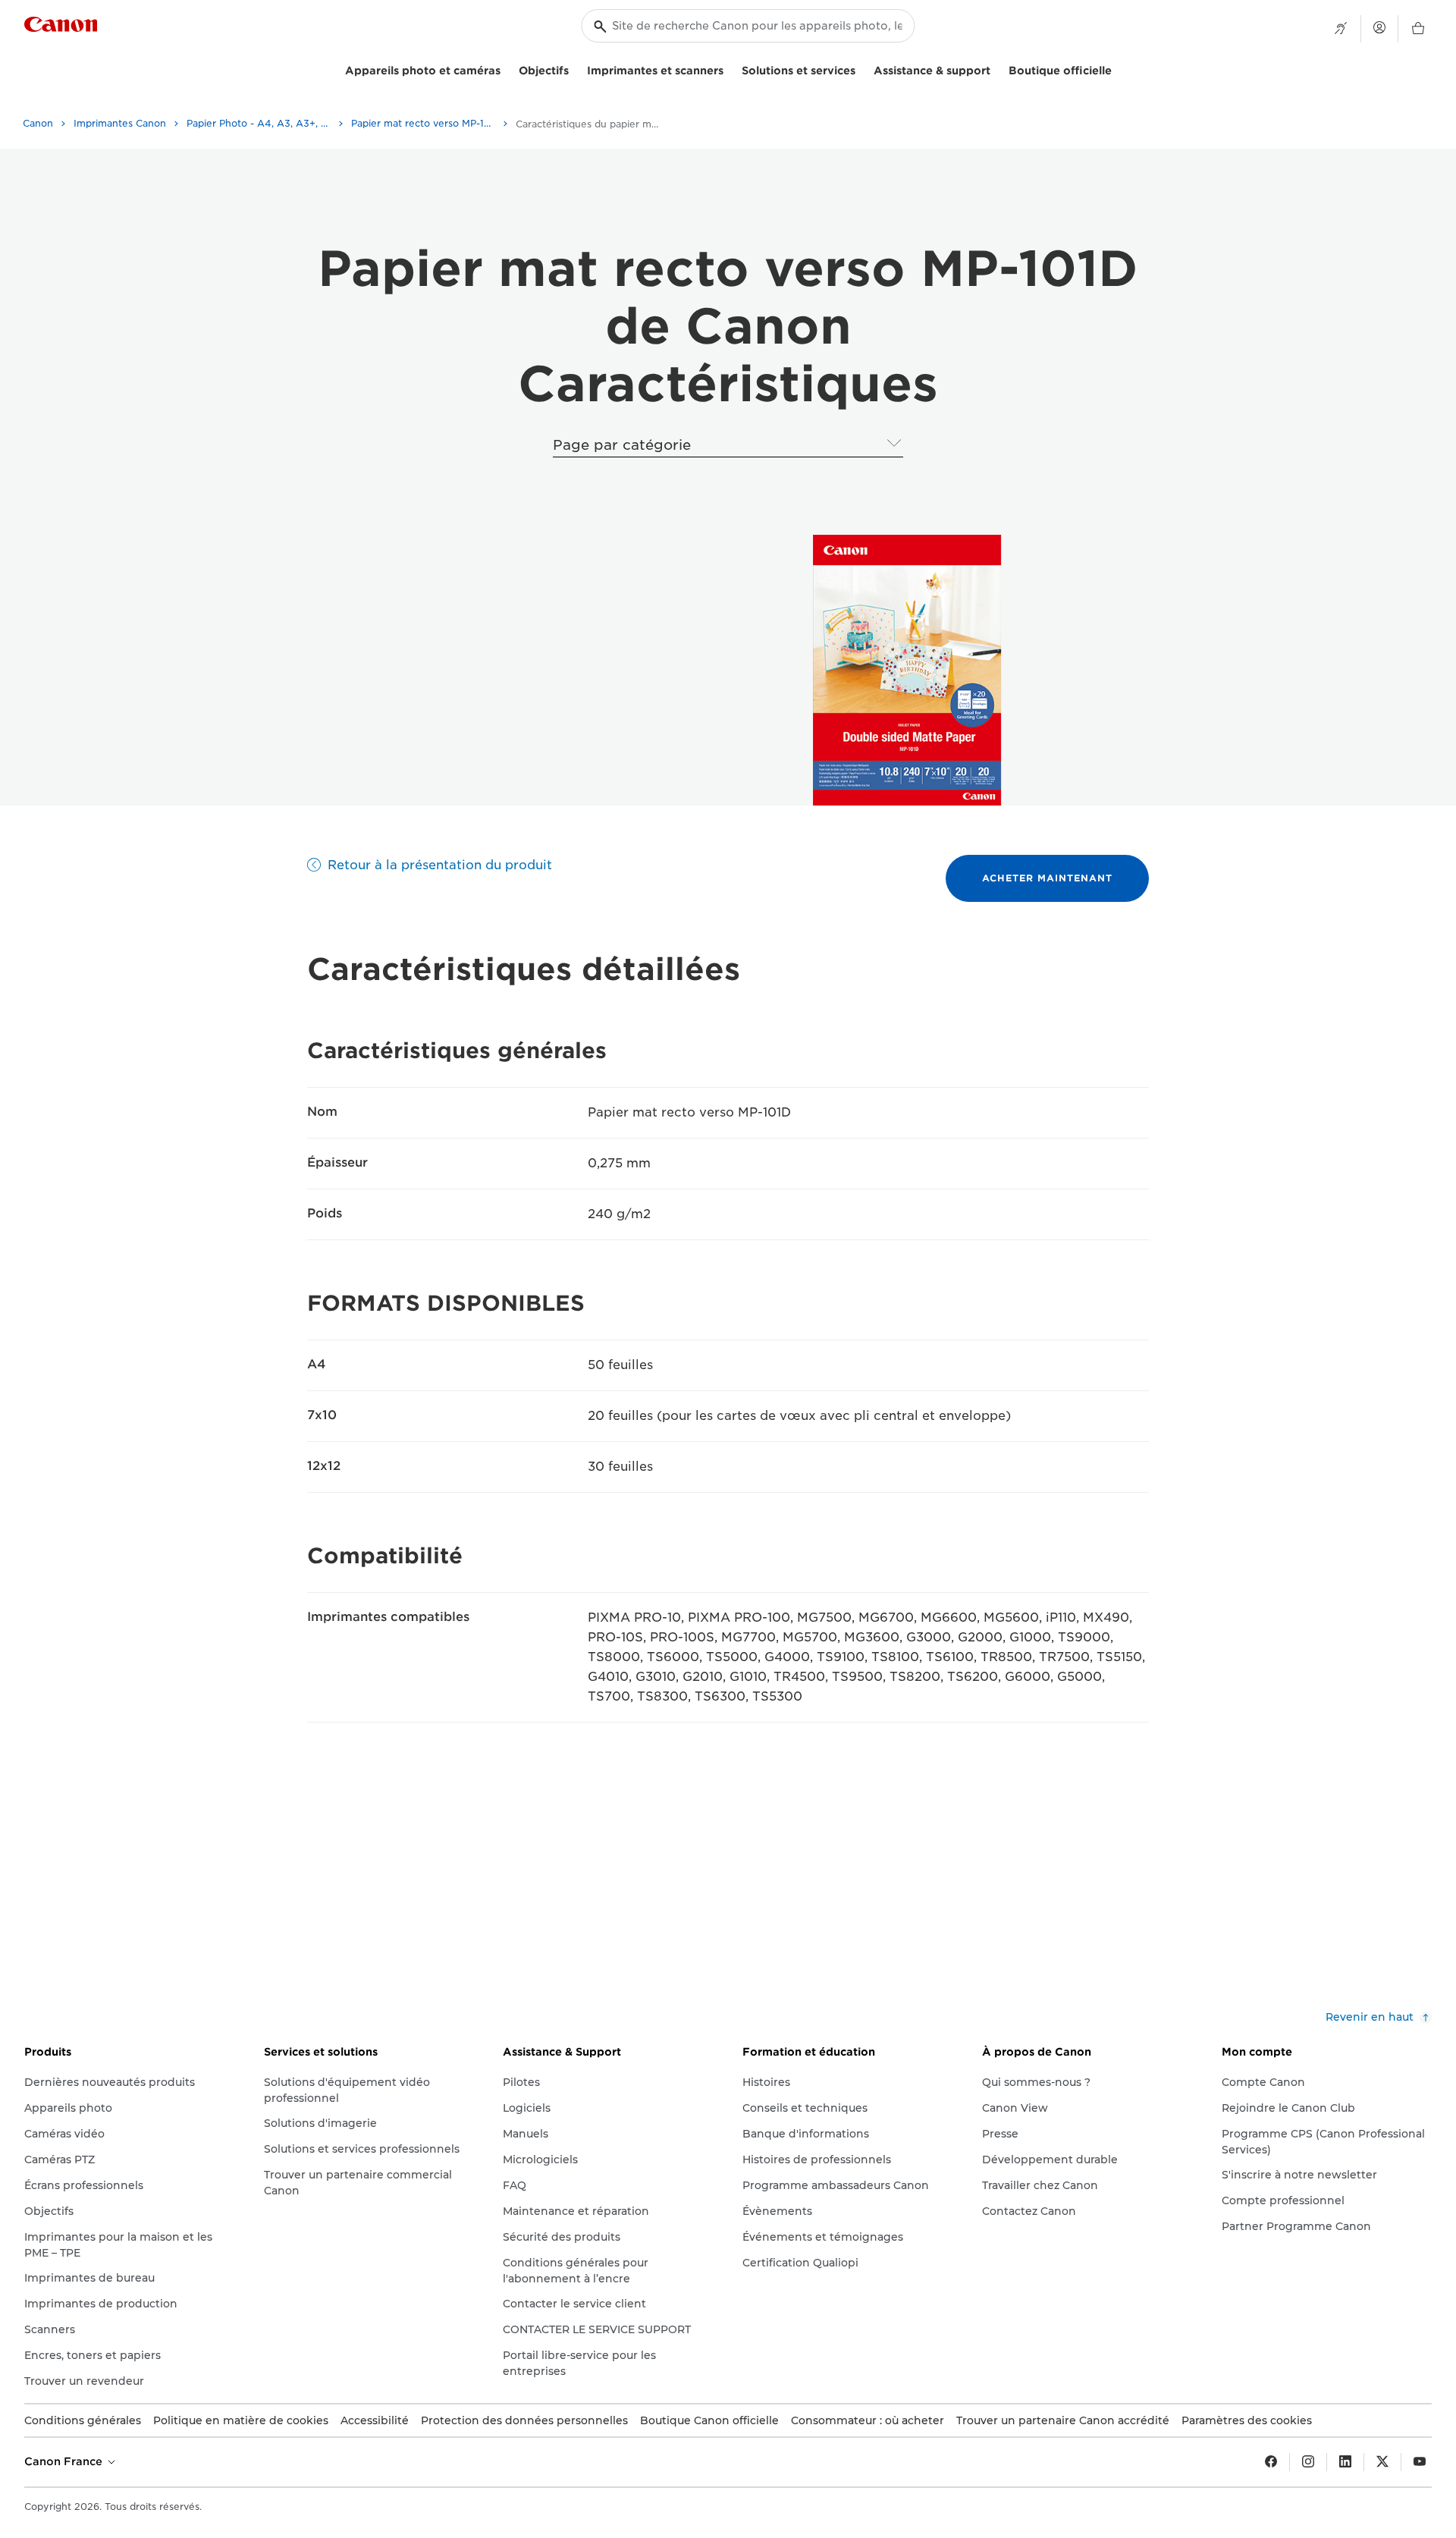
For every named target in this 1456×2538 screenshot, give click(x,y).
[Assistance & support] (996, 69)
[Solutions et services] (861, 69)
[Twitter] (1382, 2462)
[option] (904, 670)
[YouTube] (1420, 2462)
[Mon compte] (1379, 27)
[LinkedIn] (1345, 2462)
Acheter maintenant (1047, 878)
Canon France (65, 2461)
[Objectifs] (575, 69)
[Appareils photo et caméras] (507, 69)
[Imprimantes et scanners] (730, 69)
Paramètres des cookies (1247, 2420)
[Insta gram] (1308, 2462)
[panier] (1418, 29)
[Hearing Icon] (1341, 29)
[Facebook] (1271, 2462)
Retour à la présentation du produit (440, 865)
